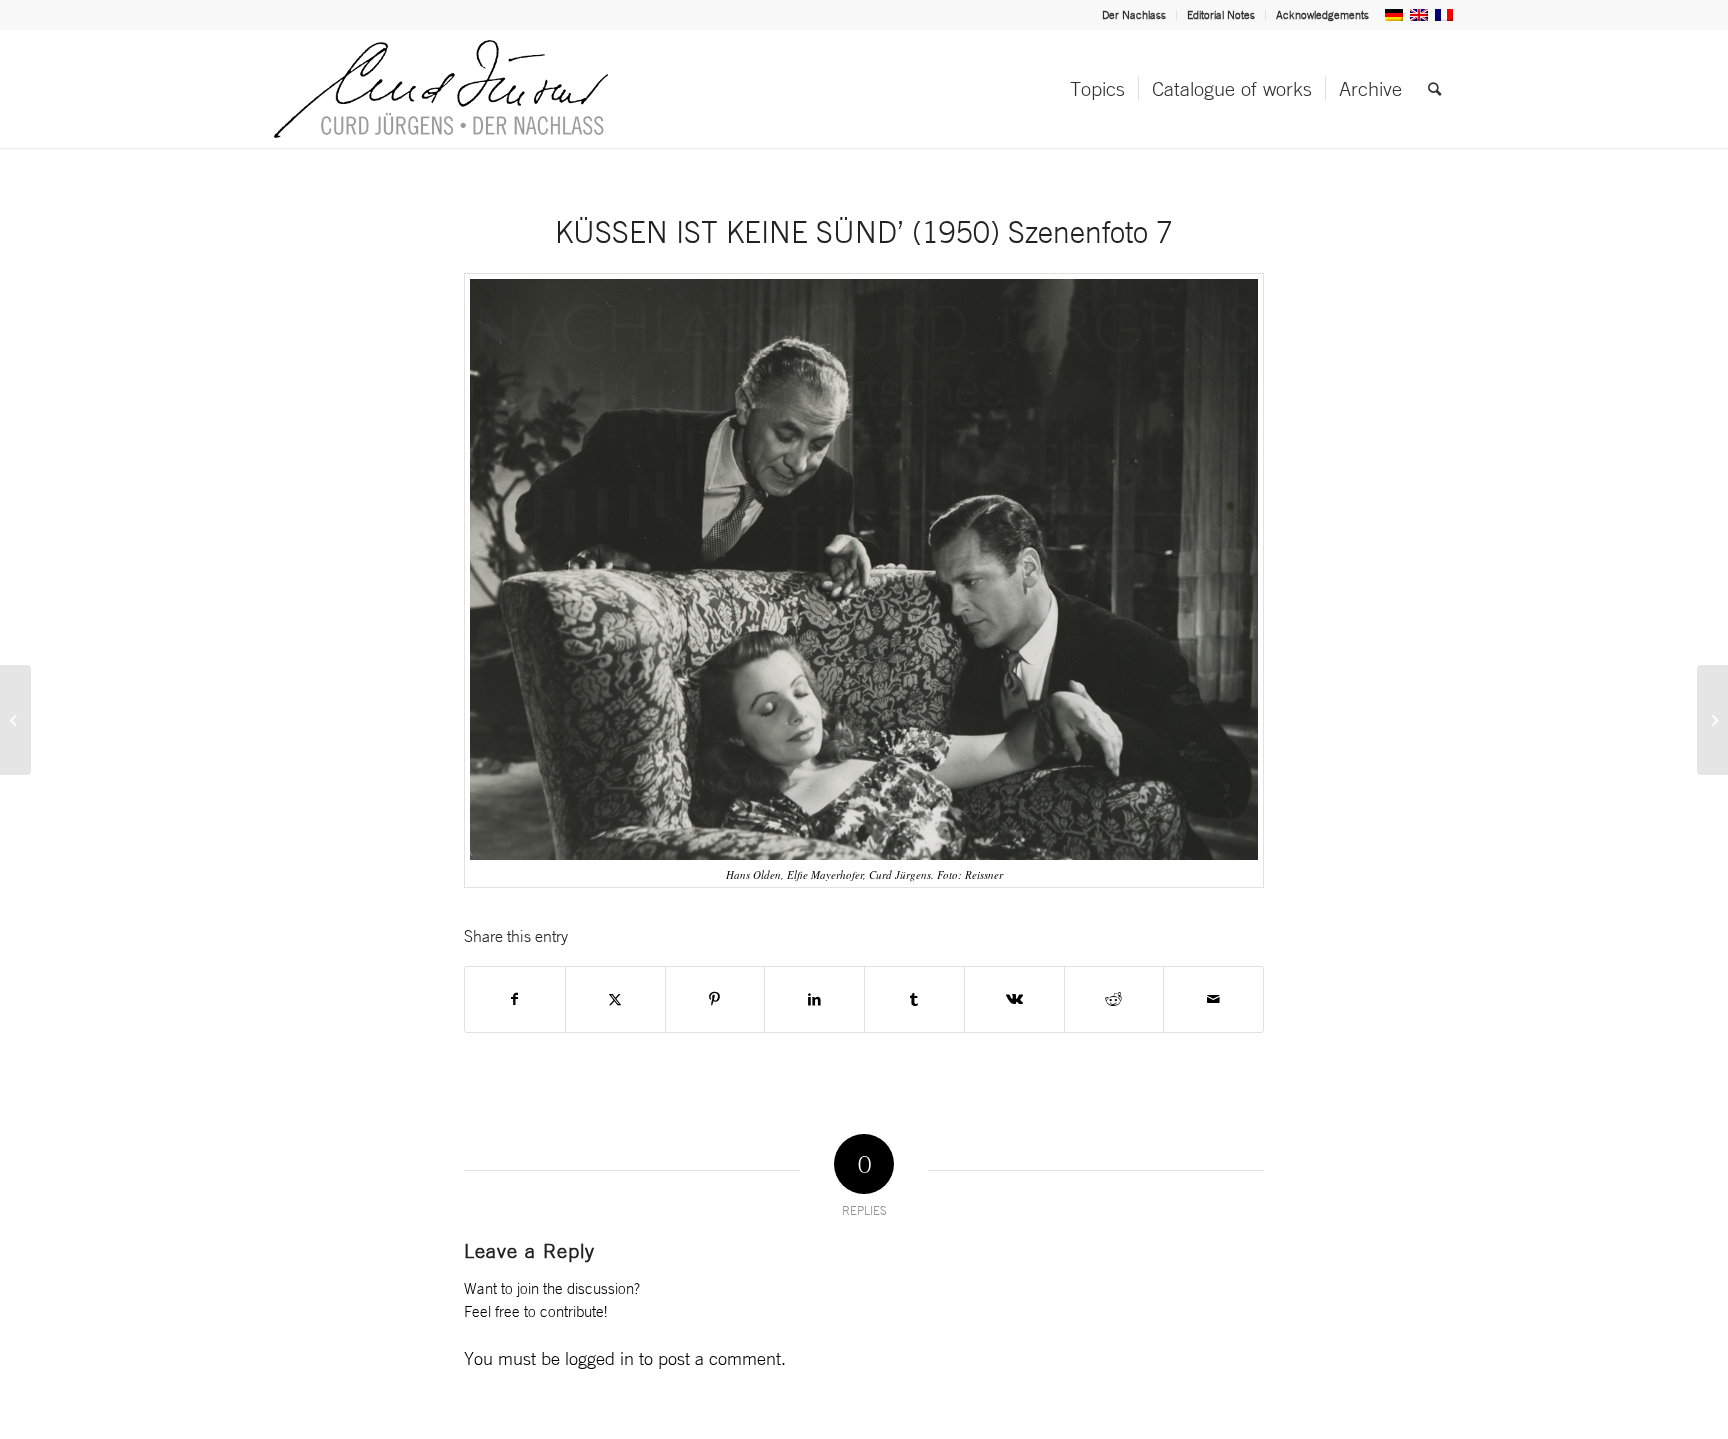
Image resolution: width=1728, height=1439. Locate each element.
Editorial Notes (1221, 15)
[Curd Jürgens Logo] (441, 89)
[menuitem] (1134, 15)
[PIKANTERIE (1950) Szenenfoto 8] (1712, 720)
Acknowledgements (1322, 15)
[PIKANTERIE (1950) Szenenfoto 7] (15, 720)
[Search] (1434, 89)
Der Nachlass (1134, 15)
